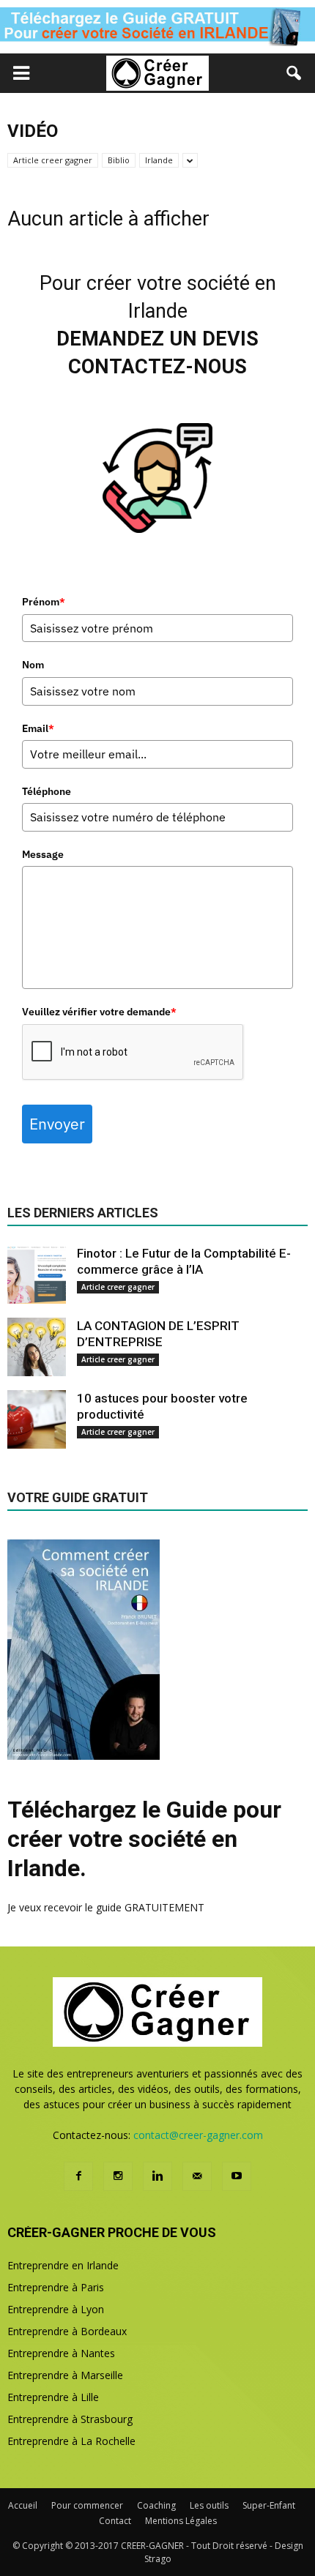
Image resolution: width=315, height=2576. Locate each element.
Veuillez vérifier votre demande (99, 1012)
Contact (115, 2521)
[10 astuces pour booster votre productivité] (37, 1419)
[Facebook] (78, 2176)
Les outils (209, 2505)
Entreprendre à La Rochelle (71, 2441)
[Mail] (197, 2176)
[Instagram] (118, 2176)
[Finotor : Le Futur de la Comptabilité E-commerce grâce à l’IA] (37, 1274)
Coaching (156, 2505)
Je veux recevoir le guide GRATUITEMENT (106, 1907)
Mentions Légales (181, 2521)
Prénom (44, 602)
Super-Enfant (269, 2505)
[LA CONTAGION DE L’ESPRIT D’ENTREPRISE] (37, 1347)
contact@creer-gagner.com (198, 2135)
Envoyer (57, 1124)
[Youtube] (237, 2176)
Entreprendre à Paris (56, 2287)
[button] (294, 73)
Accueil (23, 2505)
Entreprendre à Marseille (65, 2375)
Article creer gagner (53, 160)
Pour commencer (87, 2505)
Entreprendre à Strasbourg (70, 2419)
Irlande (159, 160)
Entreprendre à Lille (53, 2397)
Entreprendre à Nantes (61, 2353)
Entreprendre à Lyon (56, 2309)
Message (43, 854)
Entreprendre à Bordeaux (67, 2331)
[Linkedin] (157, 2176)
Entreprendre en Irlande (63, 2265)
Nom (33, 665)
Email (38, 728)
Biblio (119, 160)
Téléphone (47, 791)
